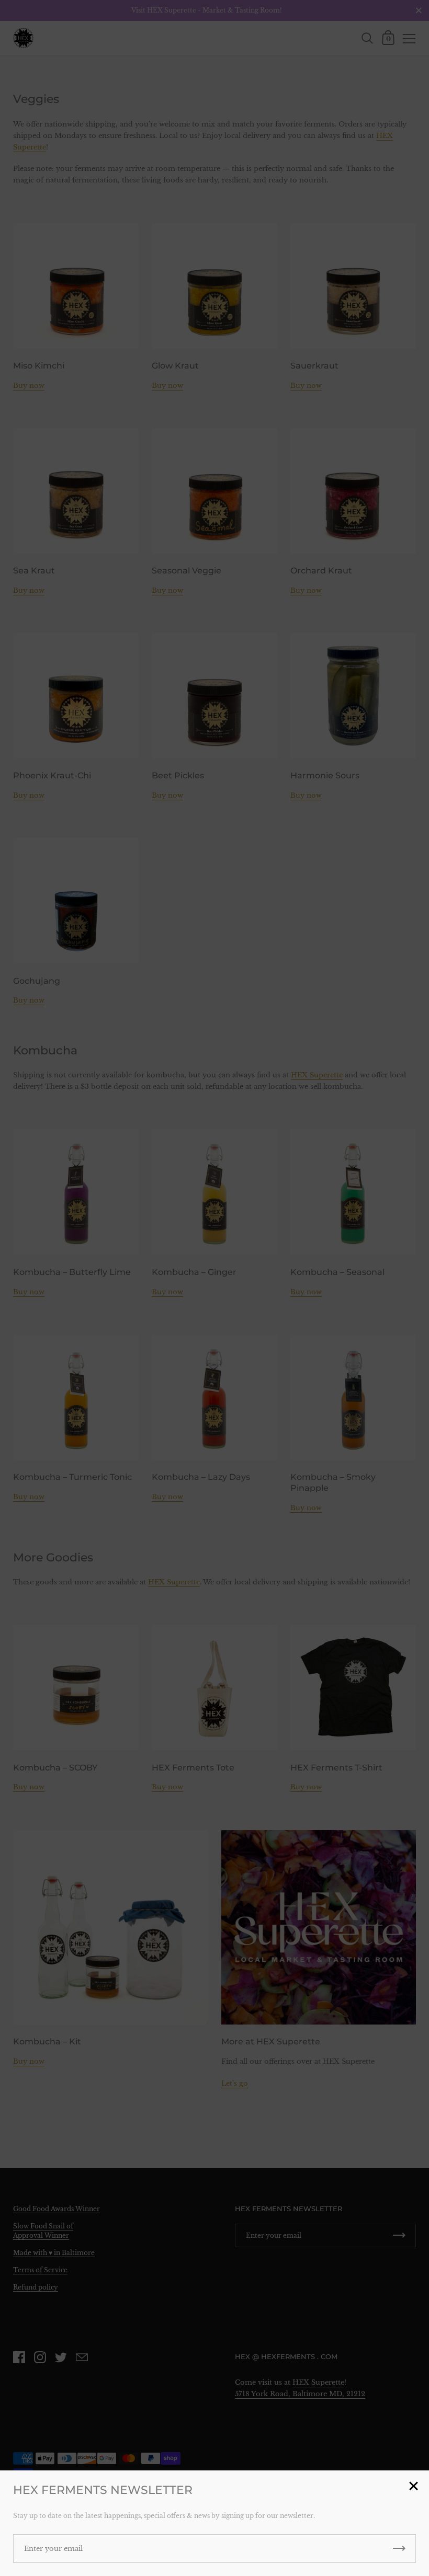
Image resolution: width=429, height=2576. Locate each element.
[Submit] (399, 2549)
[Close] (413, 2487)
